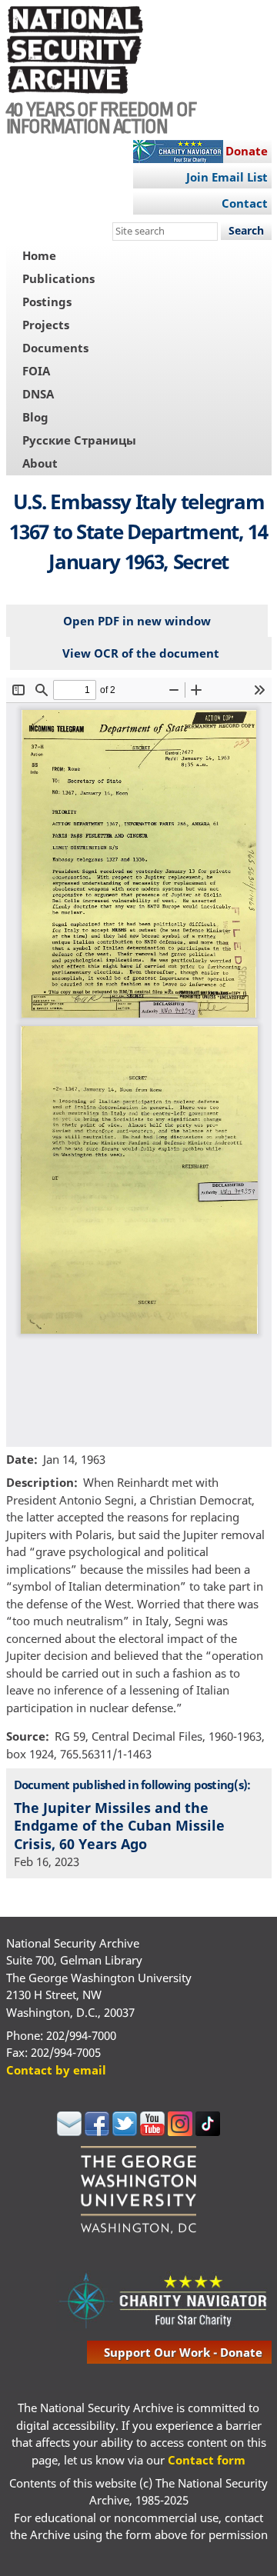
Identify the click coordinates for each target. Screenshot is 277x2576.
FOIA (36, 371)
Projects (46, 325)
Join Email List (227, 177)
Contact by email (56, 2070)
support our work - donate (183, 2352)
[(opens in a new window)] (69, 2131)
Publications (58, 278)
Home (39, 255)
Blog (35, 417)
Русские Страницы (79, 440)
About (40, 463)
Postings (47, 302)
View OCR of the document (141, 653)
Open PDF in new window (137, 621)
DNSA (38, 394)
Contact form (207, 2460)
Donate (247, 151)
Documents (55, 348)
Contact (245, 203)
